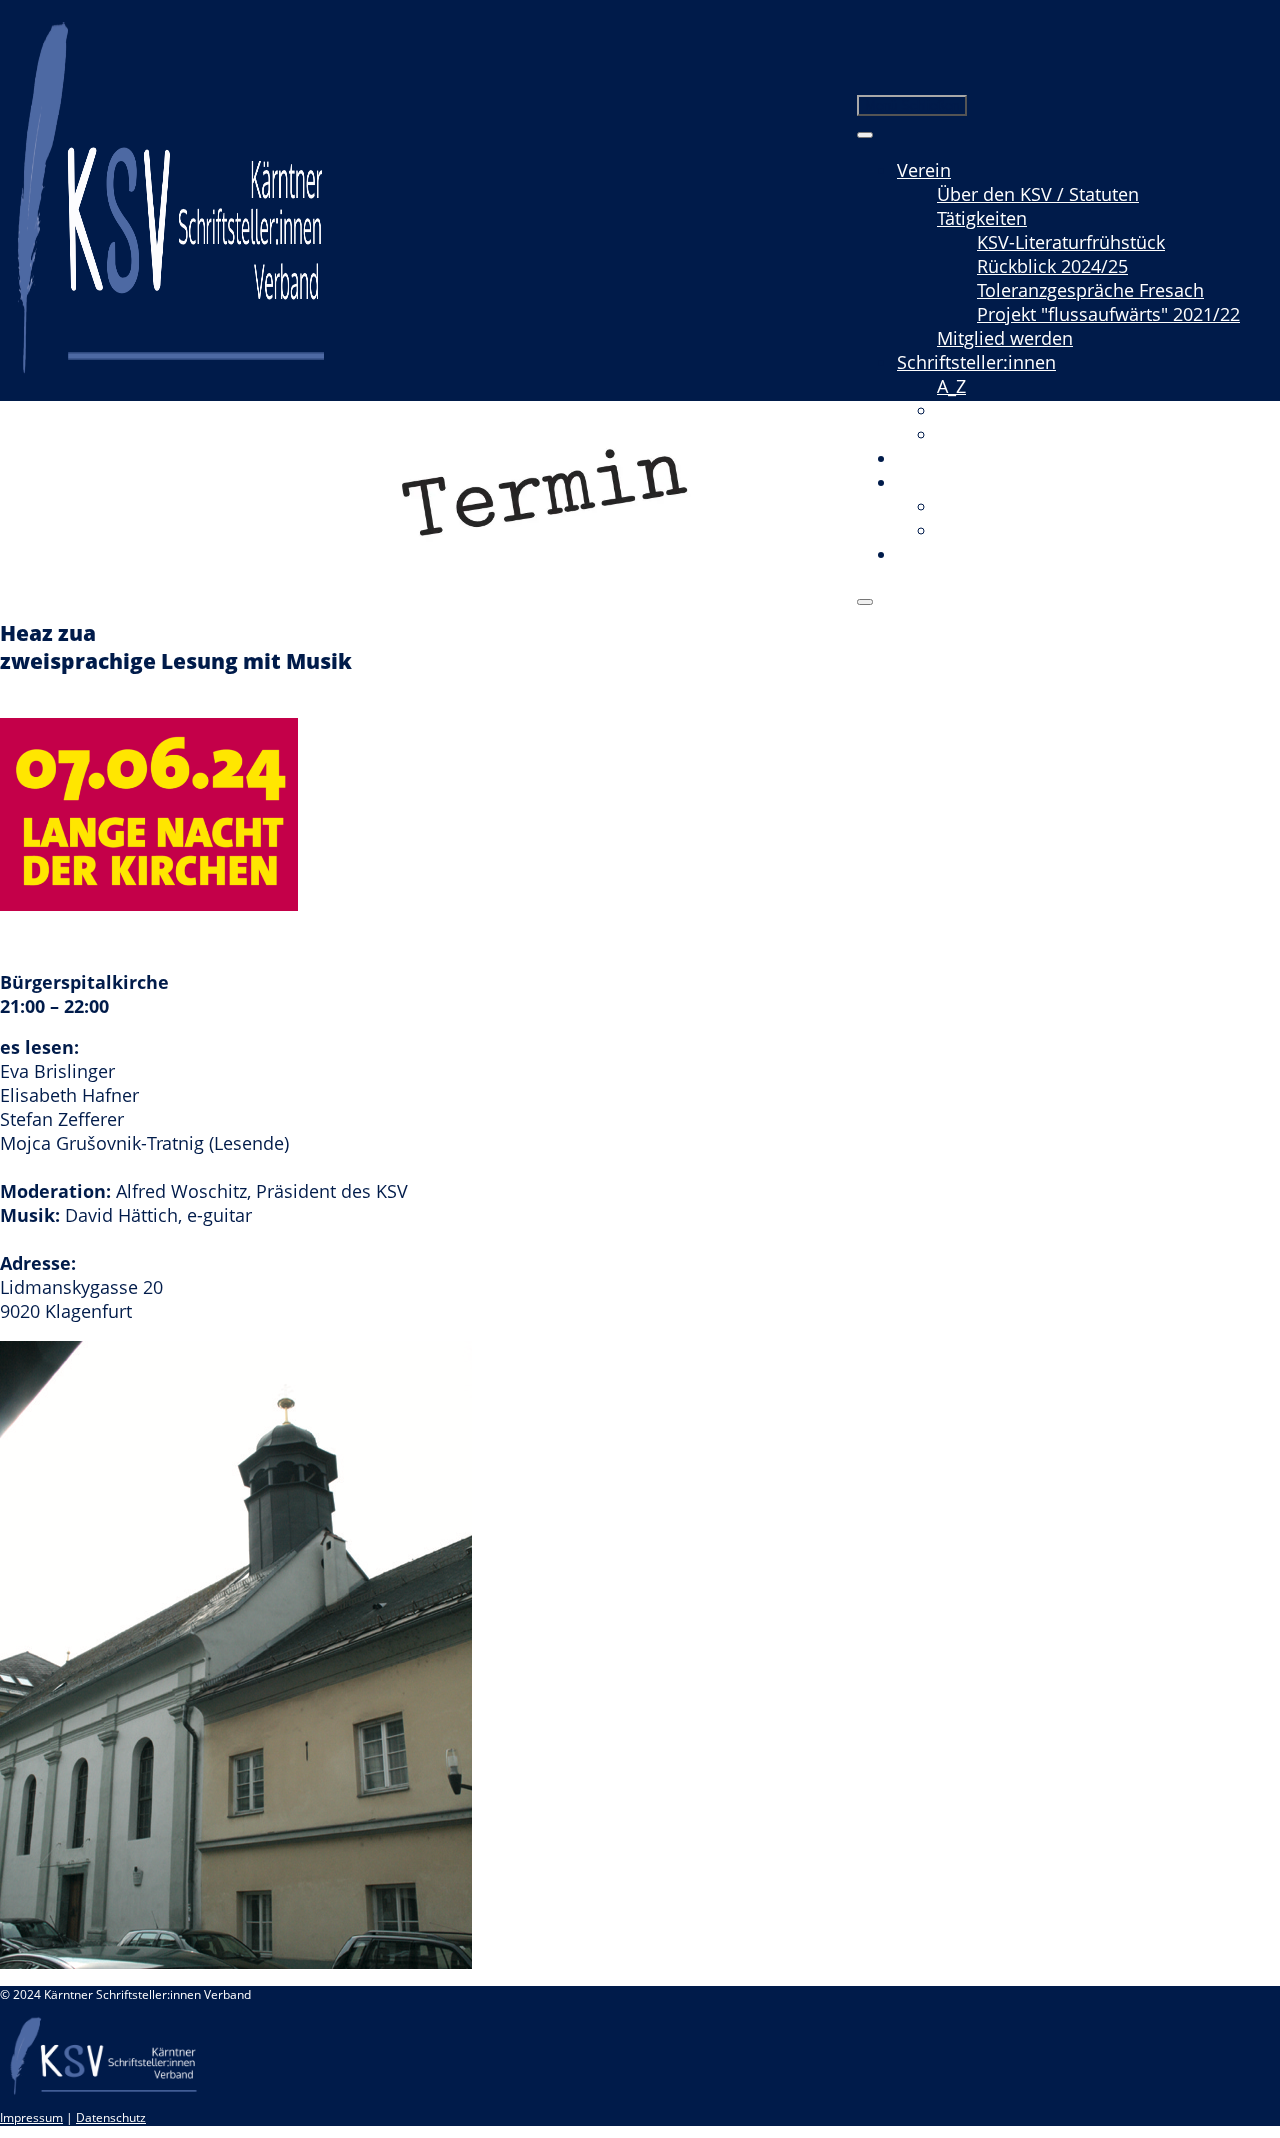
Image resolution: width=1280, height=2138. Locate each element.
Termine (931, 458)
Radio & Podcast (1006, 530)
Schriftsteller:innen (976, 362)
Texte (958, 410)
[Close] (865, 602)
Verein (924, 170)
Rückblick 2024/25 (1052, 266)
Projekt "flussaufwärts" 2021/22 (1108, 314)
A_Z (951, 386)
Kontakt (929, 554)
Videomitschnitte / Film (1035, 506)
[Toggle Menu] (865, 135)
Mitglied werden (1005, 338)
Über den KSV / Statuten (1038, 194)
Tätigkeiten (982, 218)
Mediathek (941, 482)
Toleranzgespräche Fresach (1090, 290)
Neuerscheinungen (1017, 434)
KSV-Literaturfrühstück (1071, 242)
